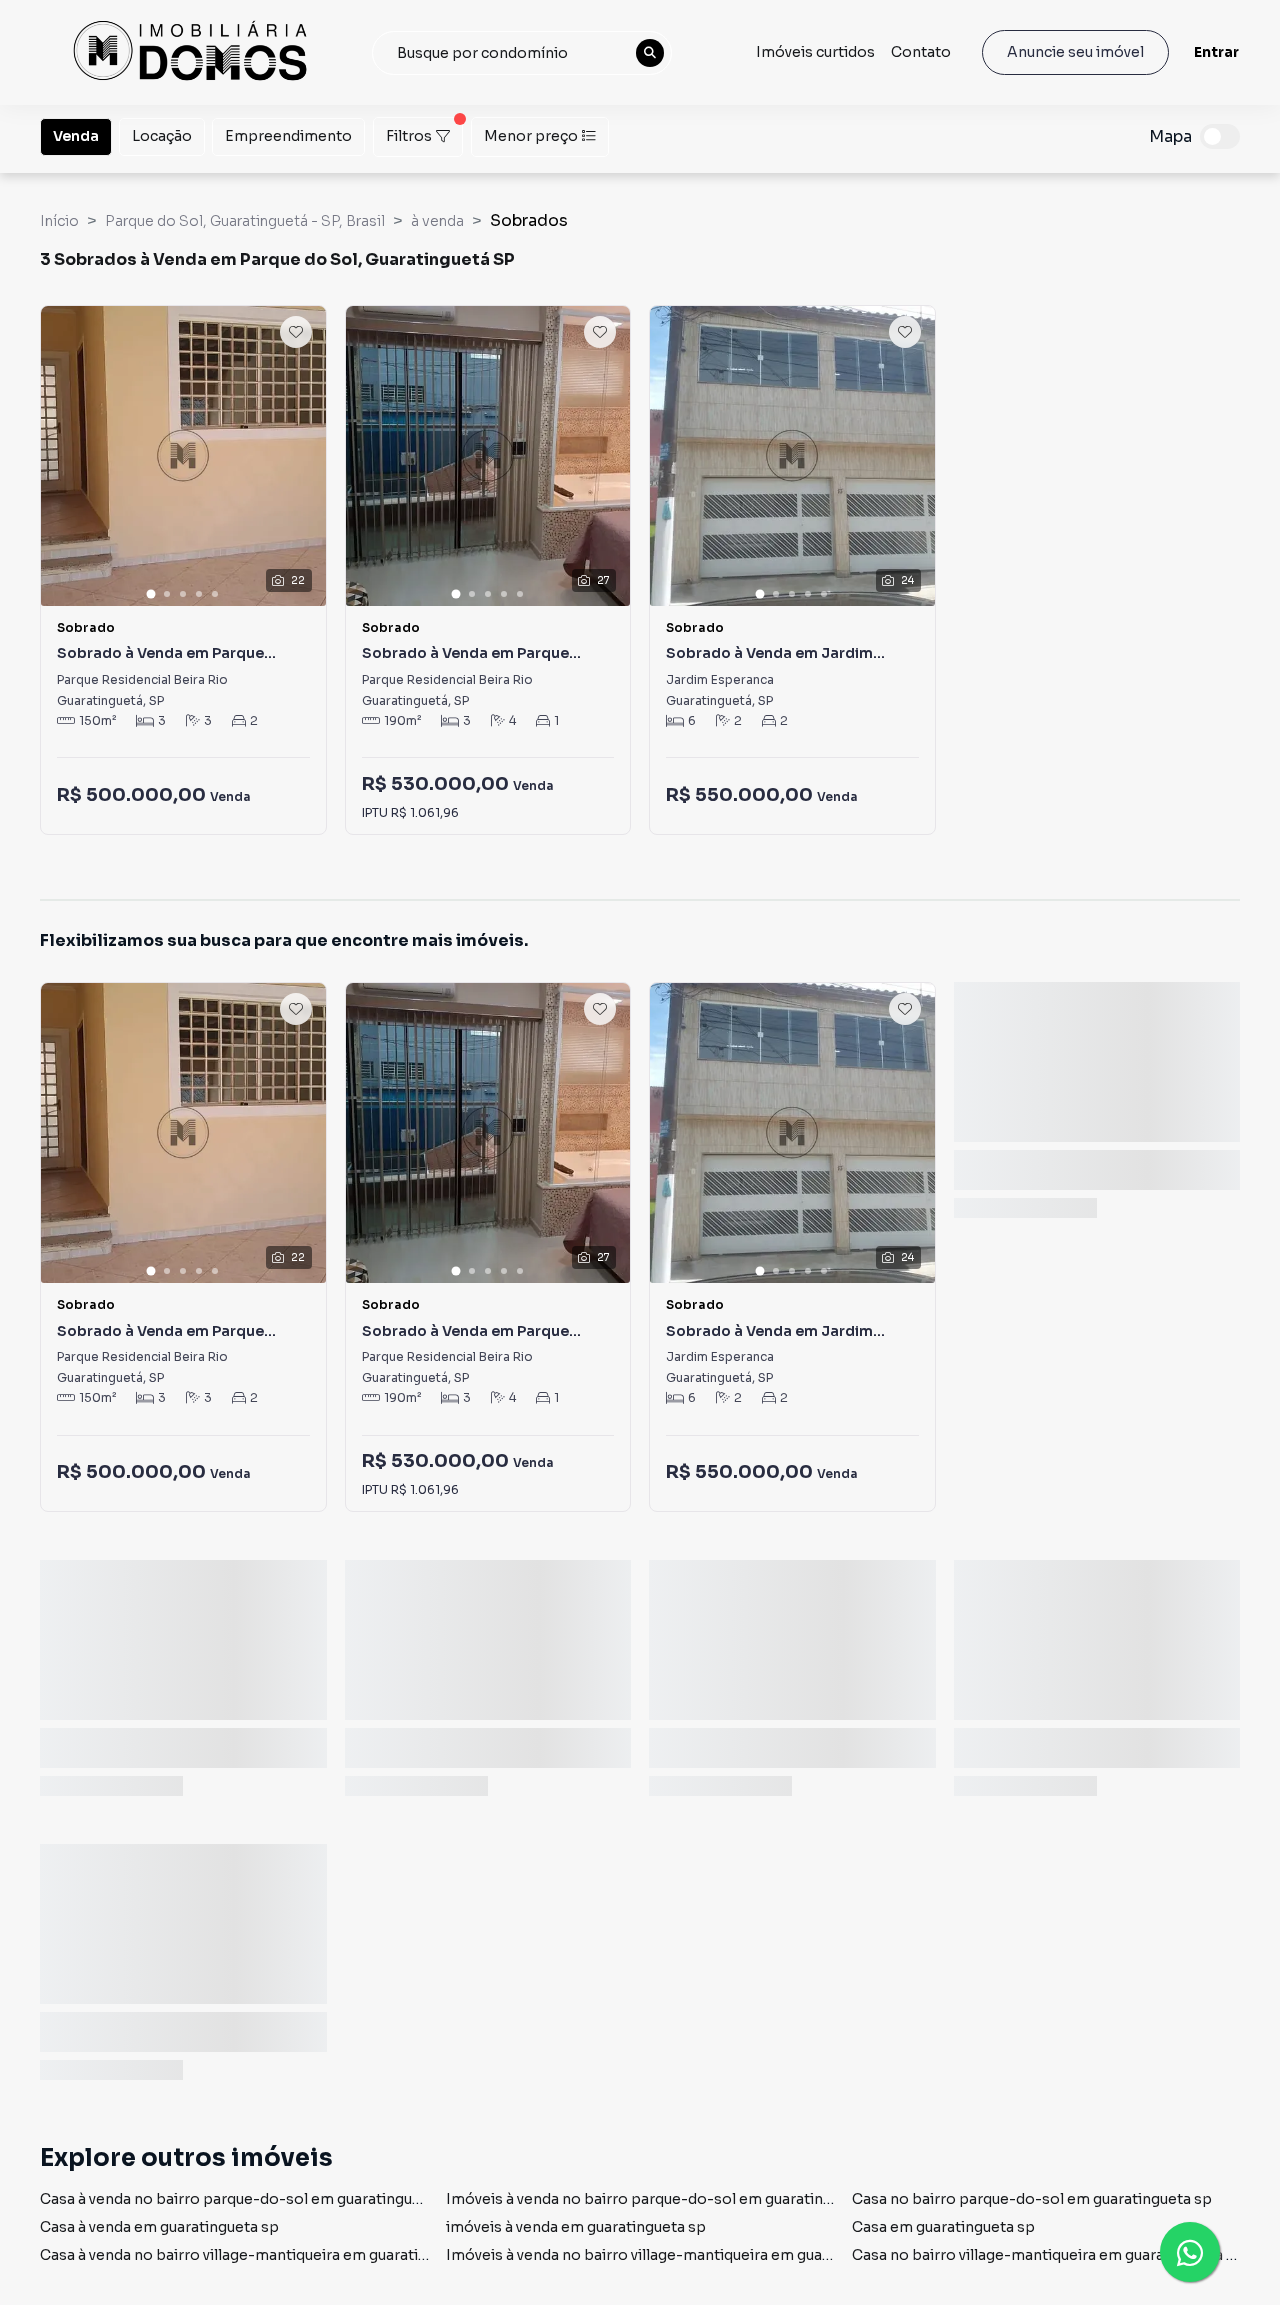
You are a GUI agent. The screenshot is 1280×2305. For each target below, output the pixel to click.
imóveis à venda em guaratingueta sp (576, 2227)
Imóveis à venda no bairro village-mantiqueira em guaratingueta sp (681, 2255)
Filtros (409, 136)
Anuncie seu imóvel (1075, 52)
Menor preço (531, 136)
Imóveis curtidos (815, 52)
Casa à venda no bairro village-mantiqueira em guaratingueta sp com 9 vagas (309, 2255)
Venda (76, 136)
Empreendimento (288, 136)
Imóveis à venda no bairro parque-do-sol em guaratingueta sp (665, 2199)
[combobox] (522, 53)
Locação (162, 136)
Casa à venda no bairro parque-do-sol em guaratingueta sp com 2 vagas (292, 2199)
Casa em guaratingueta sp (943, 2227)
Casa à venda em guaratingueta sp (159, 2227)
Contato (921, 52)
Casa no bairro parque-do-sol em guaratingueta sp (1032, 2199)
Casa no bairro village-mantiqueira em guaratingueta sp (1048, 2255)
